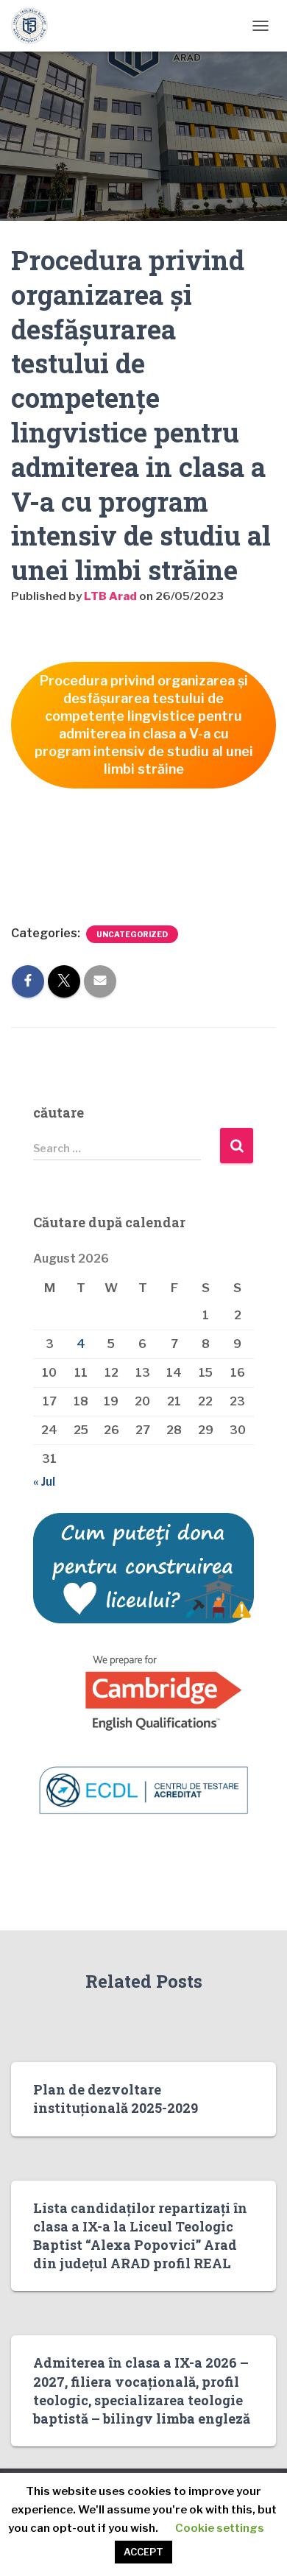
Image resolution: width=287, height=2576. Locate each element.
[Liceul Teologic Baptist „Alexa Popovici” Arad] (35, 26)
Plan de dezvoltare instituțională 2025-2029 (116, 2099)
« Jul (44, 1482)
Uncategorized (132, 934)
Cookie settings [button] (220, 2528)
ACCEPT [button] (143, 2552)
